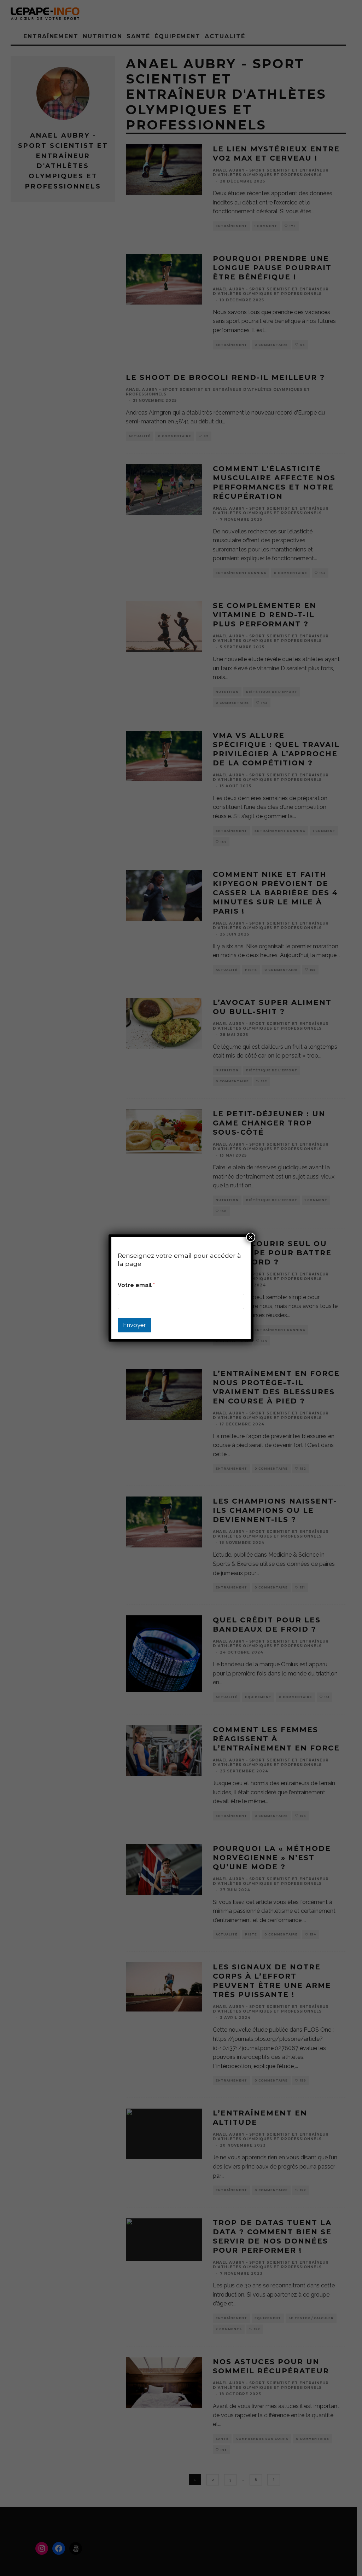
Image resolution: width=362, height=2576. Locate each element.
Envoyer (135, 1325)
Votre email (136, 1285)
